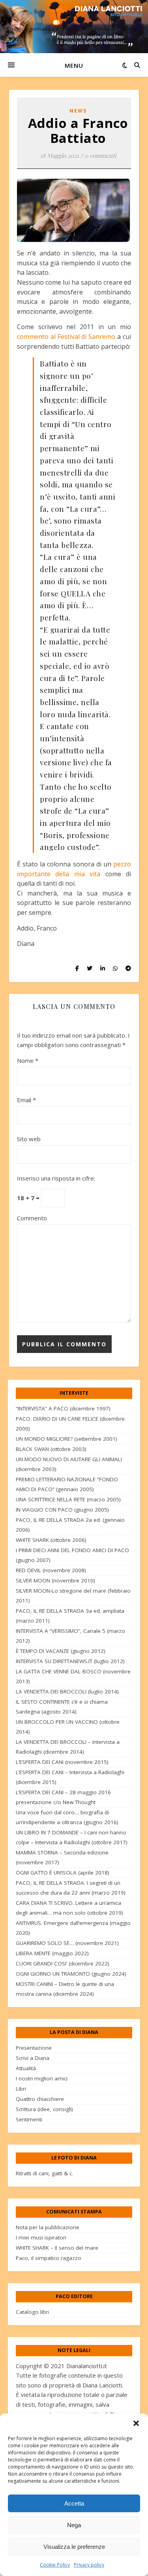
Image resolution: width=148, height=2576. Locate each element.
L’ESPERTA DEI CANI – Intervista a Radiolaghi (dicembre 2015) (70, 1777)
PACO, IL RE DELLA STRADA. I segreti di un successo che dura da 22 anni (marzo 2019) (71, 1888)
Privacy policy (89, 2565)
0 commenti (100, 155)
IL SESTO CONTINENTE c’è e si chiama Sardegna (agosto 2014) (62, 1707)
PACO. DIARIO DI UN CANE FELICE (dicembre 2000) (70, 1424)
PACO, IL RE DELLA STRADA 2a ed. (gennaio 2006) (70, 1525)
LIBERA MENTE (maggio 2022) (52, 1953)
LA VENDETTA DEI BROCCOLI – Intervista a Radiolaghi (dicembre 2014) (68, 1747)
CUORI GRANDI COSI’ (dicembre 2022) (63, 1963)
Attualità (26, 2068)
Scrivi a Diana (33, 2058)
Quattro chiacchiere (40, 2099)
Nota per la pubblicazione (48, 2227)
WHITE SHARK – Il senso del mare (57, 2248)
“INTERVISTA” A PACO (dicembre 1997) (63, 1408)
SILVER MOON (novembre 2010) (55, 1580)
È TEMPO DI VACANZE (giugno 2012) (61, 1651)
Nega (74, 2525)
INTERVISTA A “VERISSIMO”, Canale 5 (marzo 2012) (70, 1636)
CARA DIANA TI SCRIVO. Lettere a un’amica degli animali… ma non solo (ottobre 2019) (69, 1908)
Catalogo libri (32, 2312)
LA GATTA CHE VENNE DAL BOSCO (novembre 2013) (73, 1676)
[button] (136, 2423)
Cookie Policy (55, 2565)
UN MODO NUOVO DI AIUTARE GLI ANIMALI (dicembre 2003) (69, 1464)
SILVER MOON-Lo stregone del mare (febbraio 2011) (73, 1596)
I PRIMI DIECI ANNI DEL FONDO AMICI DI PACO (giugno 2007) (72, 1555)
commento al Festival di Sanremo (66, 337)
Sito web (29, 1139)
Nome (28, 1060)
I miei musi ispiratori (41, 2237)
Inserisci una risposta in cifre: (56, 1178)
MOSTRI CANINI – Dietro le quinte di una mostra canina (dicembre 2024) (65, 1989)
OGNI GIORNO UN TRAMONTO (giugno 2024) (71, 1974)
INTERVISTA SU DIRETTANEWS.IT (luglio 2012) (70, 1661)
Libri (21, 2089)
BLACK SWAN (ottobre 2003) (51, 1449)
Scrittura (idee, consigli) (44, 2109)
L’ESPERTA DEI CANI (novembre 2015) (62, 1762)
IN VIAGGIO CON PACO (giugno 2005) (62, 1510)
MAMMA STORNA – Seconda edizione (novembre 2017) (62, 1857)
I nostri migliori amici (42, 2078)
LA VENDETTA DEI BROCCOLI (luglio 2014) (67, 1691)
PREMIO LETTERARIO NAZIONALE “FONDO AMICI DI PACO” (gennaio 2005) (67, 1484)
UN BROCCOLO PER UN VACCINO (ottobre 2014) (68, 1727)
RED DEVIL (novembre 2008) (51, 1570)
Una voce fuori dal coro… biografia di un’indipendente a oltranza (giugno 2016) (67, 1817)
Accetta (74, 2503)
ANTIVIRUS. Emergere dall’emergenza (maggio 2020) (73, 1928)
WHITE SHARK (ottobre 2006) (51, 1540)
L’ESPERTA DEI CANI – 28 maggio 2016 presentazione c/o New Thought (63, 1797)
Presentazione (34, 2048)
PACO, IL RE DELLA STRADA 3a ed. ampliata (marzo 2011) (70, 1616)
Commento (32, 1218)
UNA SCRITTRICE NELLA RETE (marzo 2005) (68, 1499)
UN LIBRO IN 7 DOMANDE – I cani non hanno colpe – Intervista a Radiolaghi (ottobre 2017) (72, 1837)
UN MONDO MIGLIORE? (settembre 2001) (67, 1439)
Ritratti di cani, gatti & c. (44, 2173)
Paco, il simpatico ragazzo (49, 2258)
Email (26, 1100)
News (78, 111)
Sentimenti (29, 2119)
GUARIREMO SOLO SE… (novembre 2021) (67, 1943)
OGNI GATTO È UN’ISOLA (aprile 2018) (63, 1873)
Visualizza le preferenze (74, 2547)
